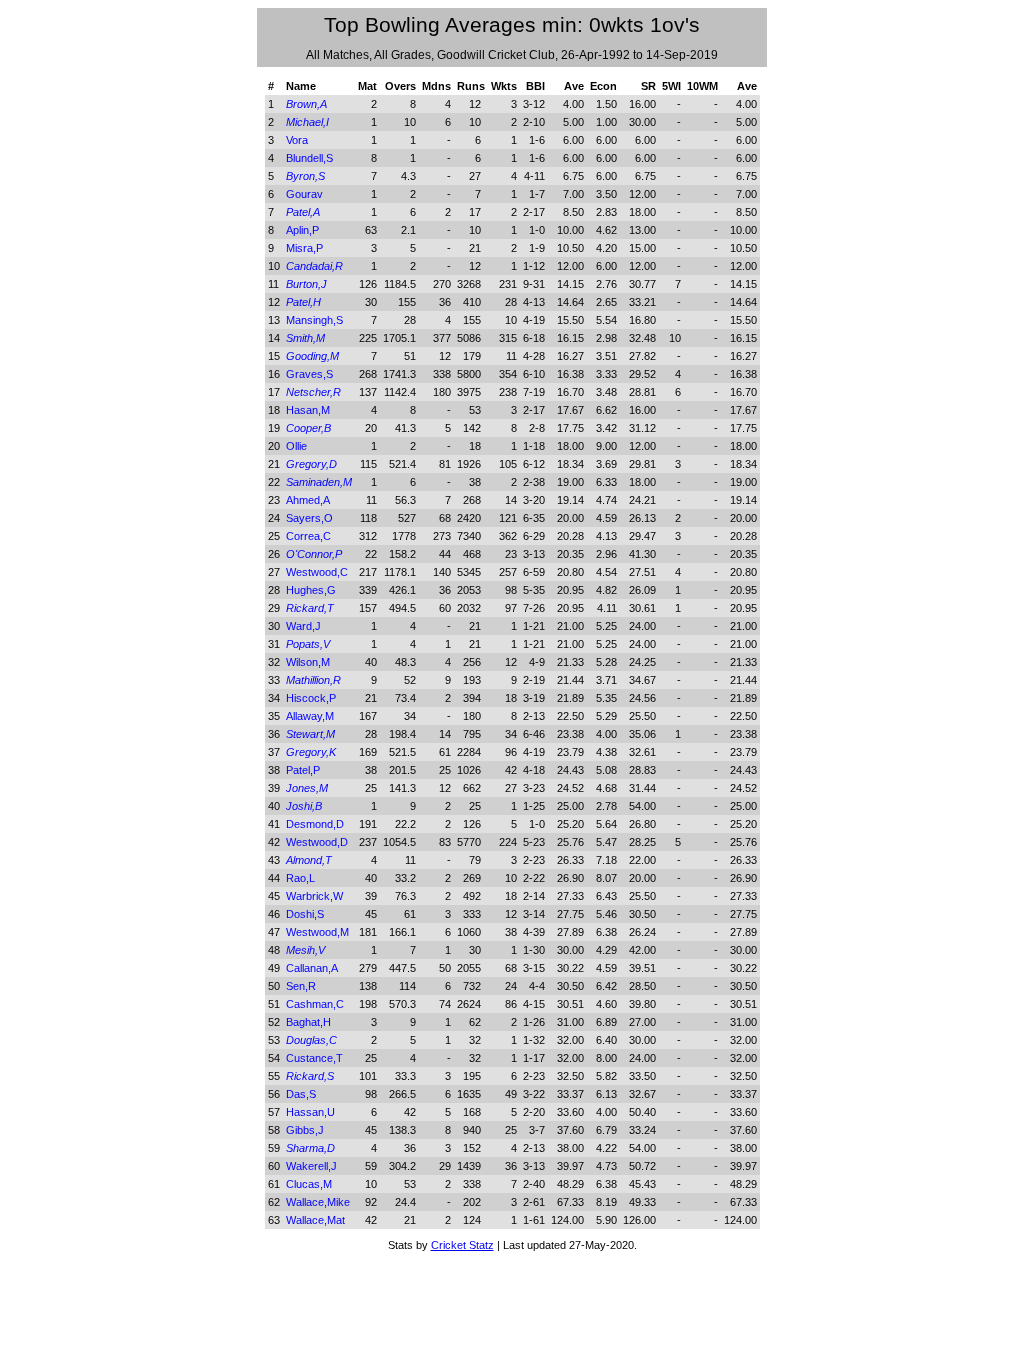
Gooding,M (312, 356)
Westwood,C (317, 572)
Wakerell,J (311, 1166)
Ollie (296, 446)
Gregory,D (311, 464)
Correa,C (308, 536)
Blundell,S (309, 158)
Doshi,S (305, 914)
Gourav (304, 194)
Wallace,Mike (318, 1202)
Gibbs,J (305, 1130)
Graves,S (309, 374)
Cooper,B (308, 428)
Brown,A (306, 104)
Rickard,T (310, 608)
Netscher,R (313, 392)
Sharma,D (310, 1148)
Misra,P (304, 248)
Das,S (301, 1094)
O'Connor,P (314, 554)
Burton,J (306, 284)
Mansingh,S (314, 320)
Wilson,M (308, 662)
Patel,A (303, 212)
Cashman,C (315, 1004)
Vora (297, 140)
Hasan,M (308, 410)
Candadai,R (314, 266)
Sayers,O (309, 518)
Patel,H (303, 302)
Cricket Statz (462, 1245)
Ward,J (303, 626)
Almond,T (309, 860)
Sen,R (301, 986)
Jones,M (307, 788)
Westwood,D (317, 842)
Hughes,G (311, 590)
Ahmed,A (308, 500)
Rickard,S (310, 1076)
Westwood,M (317, 932)
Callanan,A (312, 968)
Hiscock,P (311, 698)
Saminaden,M (319, 482)
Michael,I (307, 122)
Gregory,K (311, 752)
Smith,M (305, 338)
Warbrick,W (314, 896)
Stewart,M (310, 734)
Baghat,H (308, 1022)
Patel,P (303, 770)
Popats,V (308, 644)
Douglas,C (311, 1040)
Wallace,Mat (315, 1220)
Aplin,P (302, 230)
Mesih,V (305, 950)
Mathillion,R (313, 680)
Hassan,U (310, 1112)
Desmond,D (315, 824)
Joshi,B (304, 806)
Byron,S (305, 176)
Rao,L (300, 878)
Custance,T (314, 1058)
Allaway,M (310, 716)
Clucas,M (309, 1184)
